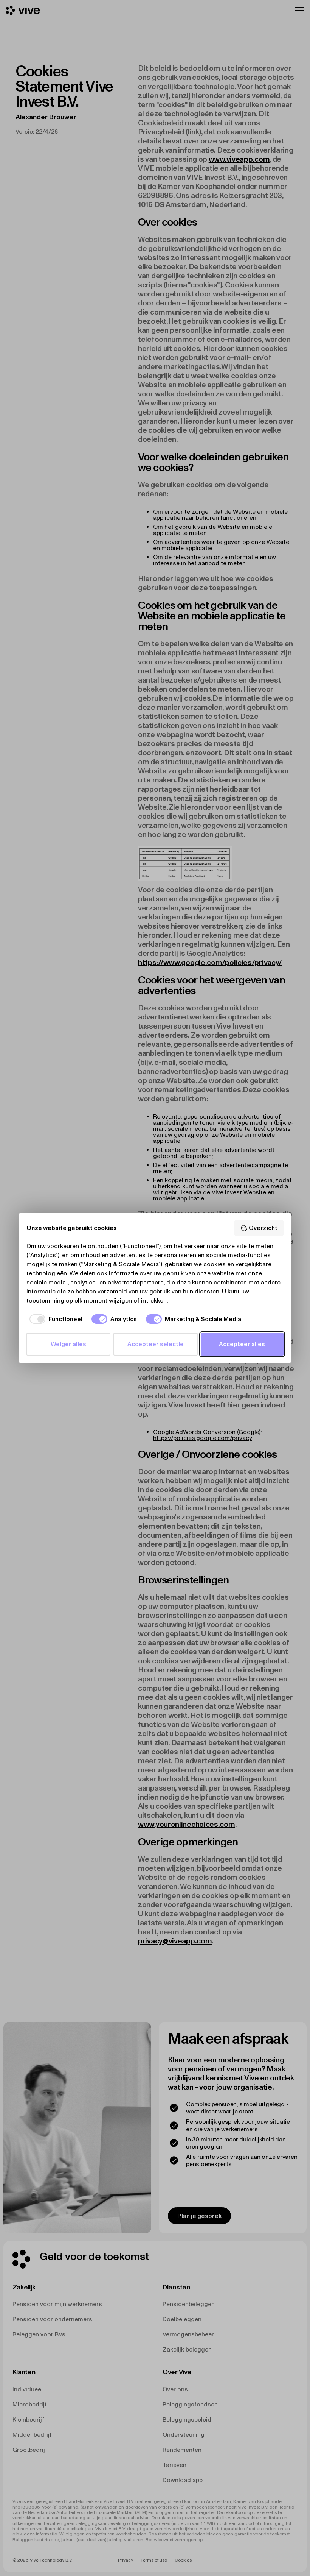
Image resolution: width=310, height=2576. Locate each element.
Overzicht (263, 1228)
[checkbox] (54, 1319)
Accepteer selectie (156, 1344)
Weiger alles (68, 1344)
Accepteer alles (242, 1344)
